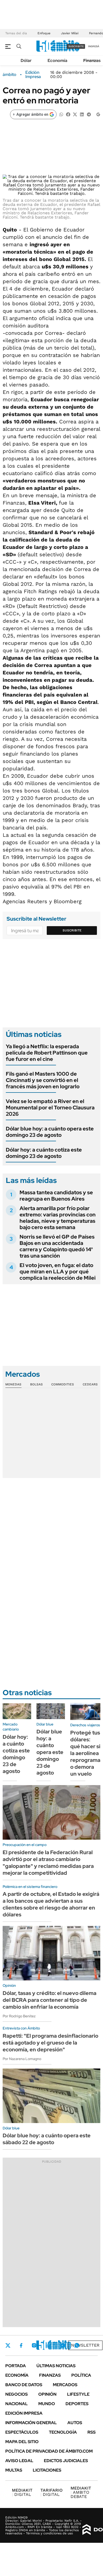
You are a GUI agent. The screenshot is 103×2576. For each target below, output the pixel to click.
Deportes (77, 2404)
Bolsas (36, 1384)
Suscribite (72, 930)
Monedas (13, 1384)
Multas (14, 2470)
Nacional (17, 2404)
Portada (16, 2366)
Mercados (65, 2385)
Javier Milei (70, 33)
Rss (92, 2432)
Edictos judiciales (66, 2461)
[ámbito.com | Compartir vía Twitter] (75, 114)
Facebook (21, 2345)
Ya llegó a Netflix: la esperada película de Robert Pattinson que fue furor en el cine (47, 1053)
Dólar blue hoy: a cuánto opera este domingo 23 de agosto (50, 1132)
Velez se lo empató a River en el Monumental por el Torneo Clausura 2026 (50, 1108)
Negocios (17, 2394)
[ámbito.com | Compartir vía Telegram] (89, 114)
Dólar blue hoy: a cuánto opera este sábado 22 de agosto (47, 2139)
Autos (75, 2423)
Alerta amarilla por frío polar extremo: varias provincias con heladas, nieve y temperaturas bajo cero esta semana (58, 1218)
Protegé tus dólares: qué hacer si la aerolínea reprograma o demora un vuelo (85, 1753)
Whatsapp (77, 2345)
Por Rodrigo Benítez (19, 2016)
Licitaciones (47, 2470)
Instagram (34, 2345)
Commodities (63, 1384)
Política (81, 2375)
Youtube (62, 2345)
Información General (31, 2423)
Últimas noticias (56, 2366)
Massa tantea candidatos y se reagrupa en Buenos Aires (56, 1196)
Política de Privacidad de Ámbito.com (49, 2451)
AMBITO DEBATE (81, 2492)
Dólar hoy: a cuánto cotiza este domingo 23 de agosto (44, 1153)
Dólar (26, 61)
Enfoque (44, 33)
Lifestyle (78, 2394)
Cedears (90, 1384)
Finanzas (92, 61)
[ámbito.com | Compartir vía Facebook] (68, 114)
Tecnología (63, 2432)
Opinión (47, 2394)
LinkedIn (48, 2345)
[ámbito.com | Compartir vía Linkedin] (82, 114)
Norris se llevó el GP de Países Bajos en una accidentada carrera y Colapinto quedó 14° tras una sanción (57, 1246)
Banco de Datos (24, 2385)
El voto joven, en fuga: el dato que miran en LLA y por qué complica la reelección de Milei (58, 1272)
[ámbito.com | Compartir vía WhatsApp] (61, 114)
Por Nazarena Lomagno (22, 2059)
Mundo (47, 2404)
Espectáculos (22, 2432)
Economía (57, 61)
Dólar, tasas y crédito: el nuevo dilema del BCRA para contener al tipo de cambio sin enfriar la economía (50, 2000)
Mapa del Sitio (22, 2442)
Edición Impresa (24, 2413)
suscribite (76, 46)
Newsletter (85, 2345)
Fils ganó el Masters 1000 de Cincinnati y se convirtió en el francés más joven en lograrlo (43, 1080)
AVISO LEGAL (19, 2461)
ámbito (10, 75)
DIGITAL (22, 2492)
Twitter (8, 2345)
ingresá (94, 46)
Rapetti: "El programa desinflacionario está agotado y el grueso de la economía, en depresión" (50, 2043)
